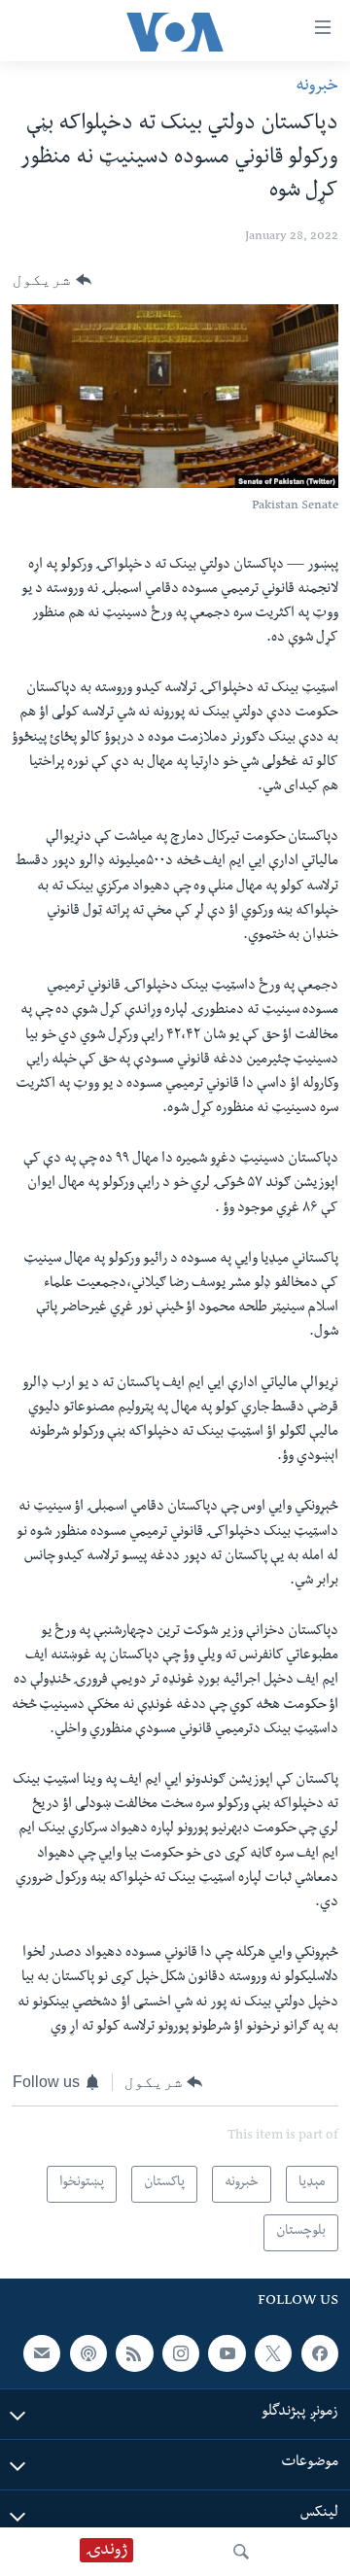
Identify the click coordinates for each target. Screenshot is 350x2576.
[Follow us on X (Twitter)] (273, 2353)
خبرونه (317, 87)
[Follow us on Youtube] (227, 2353)
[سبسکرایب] (42, 2353)
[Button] (52, 280)
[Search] (241, 2552)
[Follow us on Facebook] (320, 2353)
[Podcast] (88, 2353)
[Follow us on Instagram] (181, 2353)
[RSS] (134, 2353)
